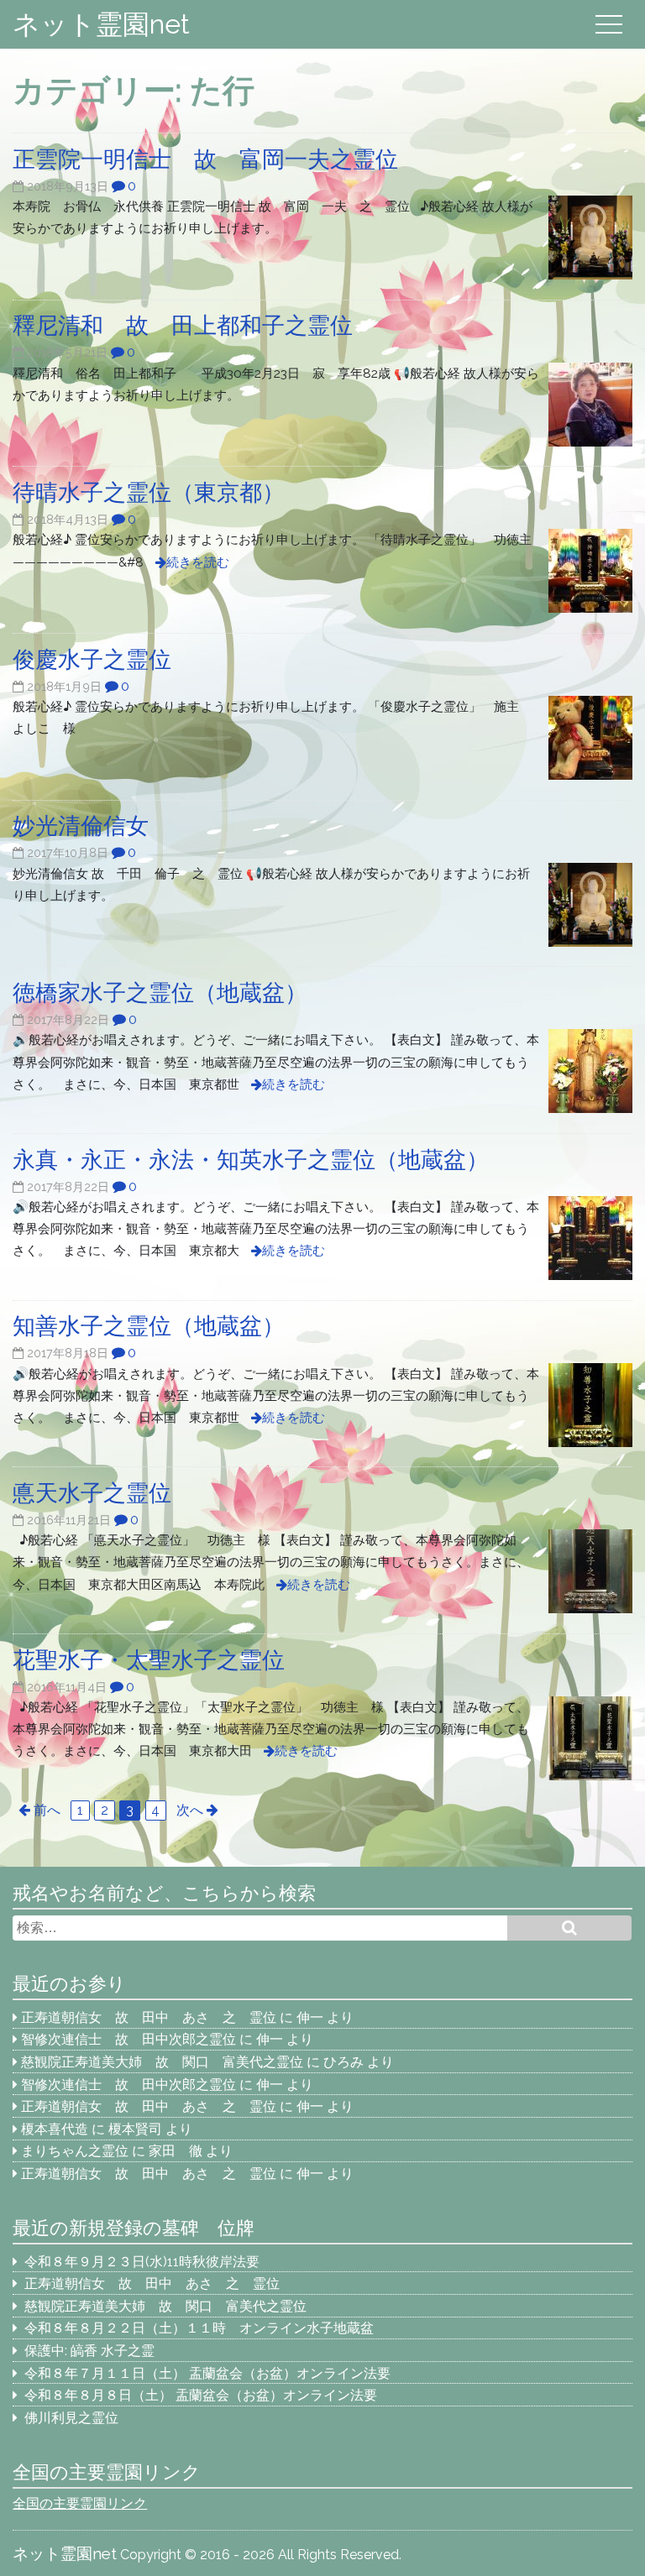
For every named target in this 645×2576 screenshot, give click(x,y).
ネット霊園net (101, 24)
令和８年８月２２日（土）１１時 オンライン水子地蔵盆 (199, 2328)
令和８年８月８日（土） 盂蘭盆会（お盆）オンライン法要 (201, 2395)
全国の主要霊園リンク (80, 2503)
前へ (47, 1810)
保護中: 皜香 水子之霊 (89, 2351)
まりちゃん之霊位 (75, 2151)
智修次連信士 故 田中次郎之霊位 (128, 2039)
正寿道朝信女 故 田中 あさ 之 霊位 (149, 2017)
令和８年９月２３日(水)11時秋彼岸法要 (142, 2262)
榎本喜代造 (55, 2129)
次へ (190, 1810)
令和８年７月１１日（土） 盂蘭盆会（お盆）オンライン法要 (207, 2373)
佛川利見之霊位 (71, 2418)
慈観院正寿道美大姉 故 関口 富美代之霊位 (162, 2062)
